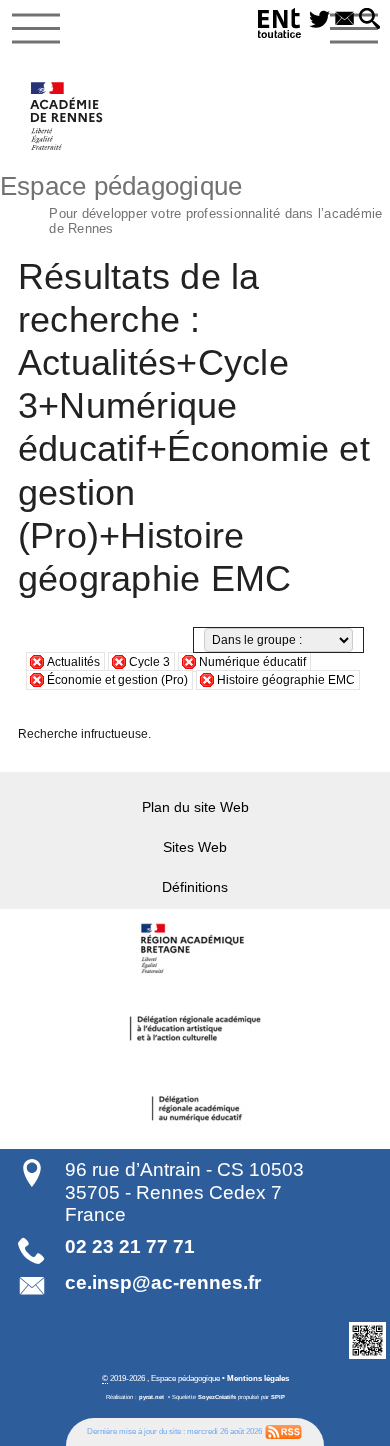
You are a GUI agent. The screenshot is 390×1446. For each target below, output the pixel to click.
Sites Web (195, 847)
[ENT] (280, 26)
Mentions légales (258, 1378)
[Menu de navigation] (36, 29)
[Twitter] (319, 20)
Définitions (195, 887)
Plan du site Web (195, 807)
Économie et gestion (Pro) (117, 680)
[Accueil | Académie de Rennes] (195, 949)
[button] (369, 20)
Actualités (73, 662)
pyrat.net (151, 1397)
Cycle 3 (149, 662)
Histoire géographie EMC (286, 680)
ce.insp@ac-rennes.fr (163, 1282)
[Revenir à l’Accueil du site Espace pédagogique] (67, 116)
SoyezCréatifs (217, 1397)
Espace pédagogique (191, 202)
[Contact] (344, 20)
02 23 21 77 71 (130, 1246)
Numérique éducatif (252, 662)
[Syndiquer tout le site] (283, 1431)
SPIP (278, 1397)
